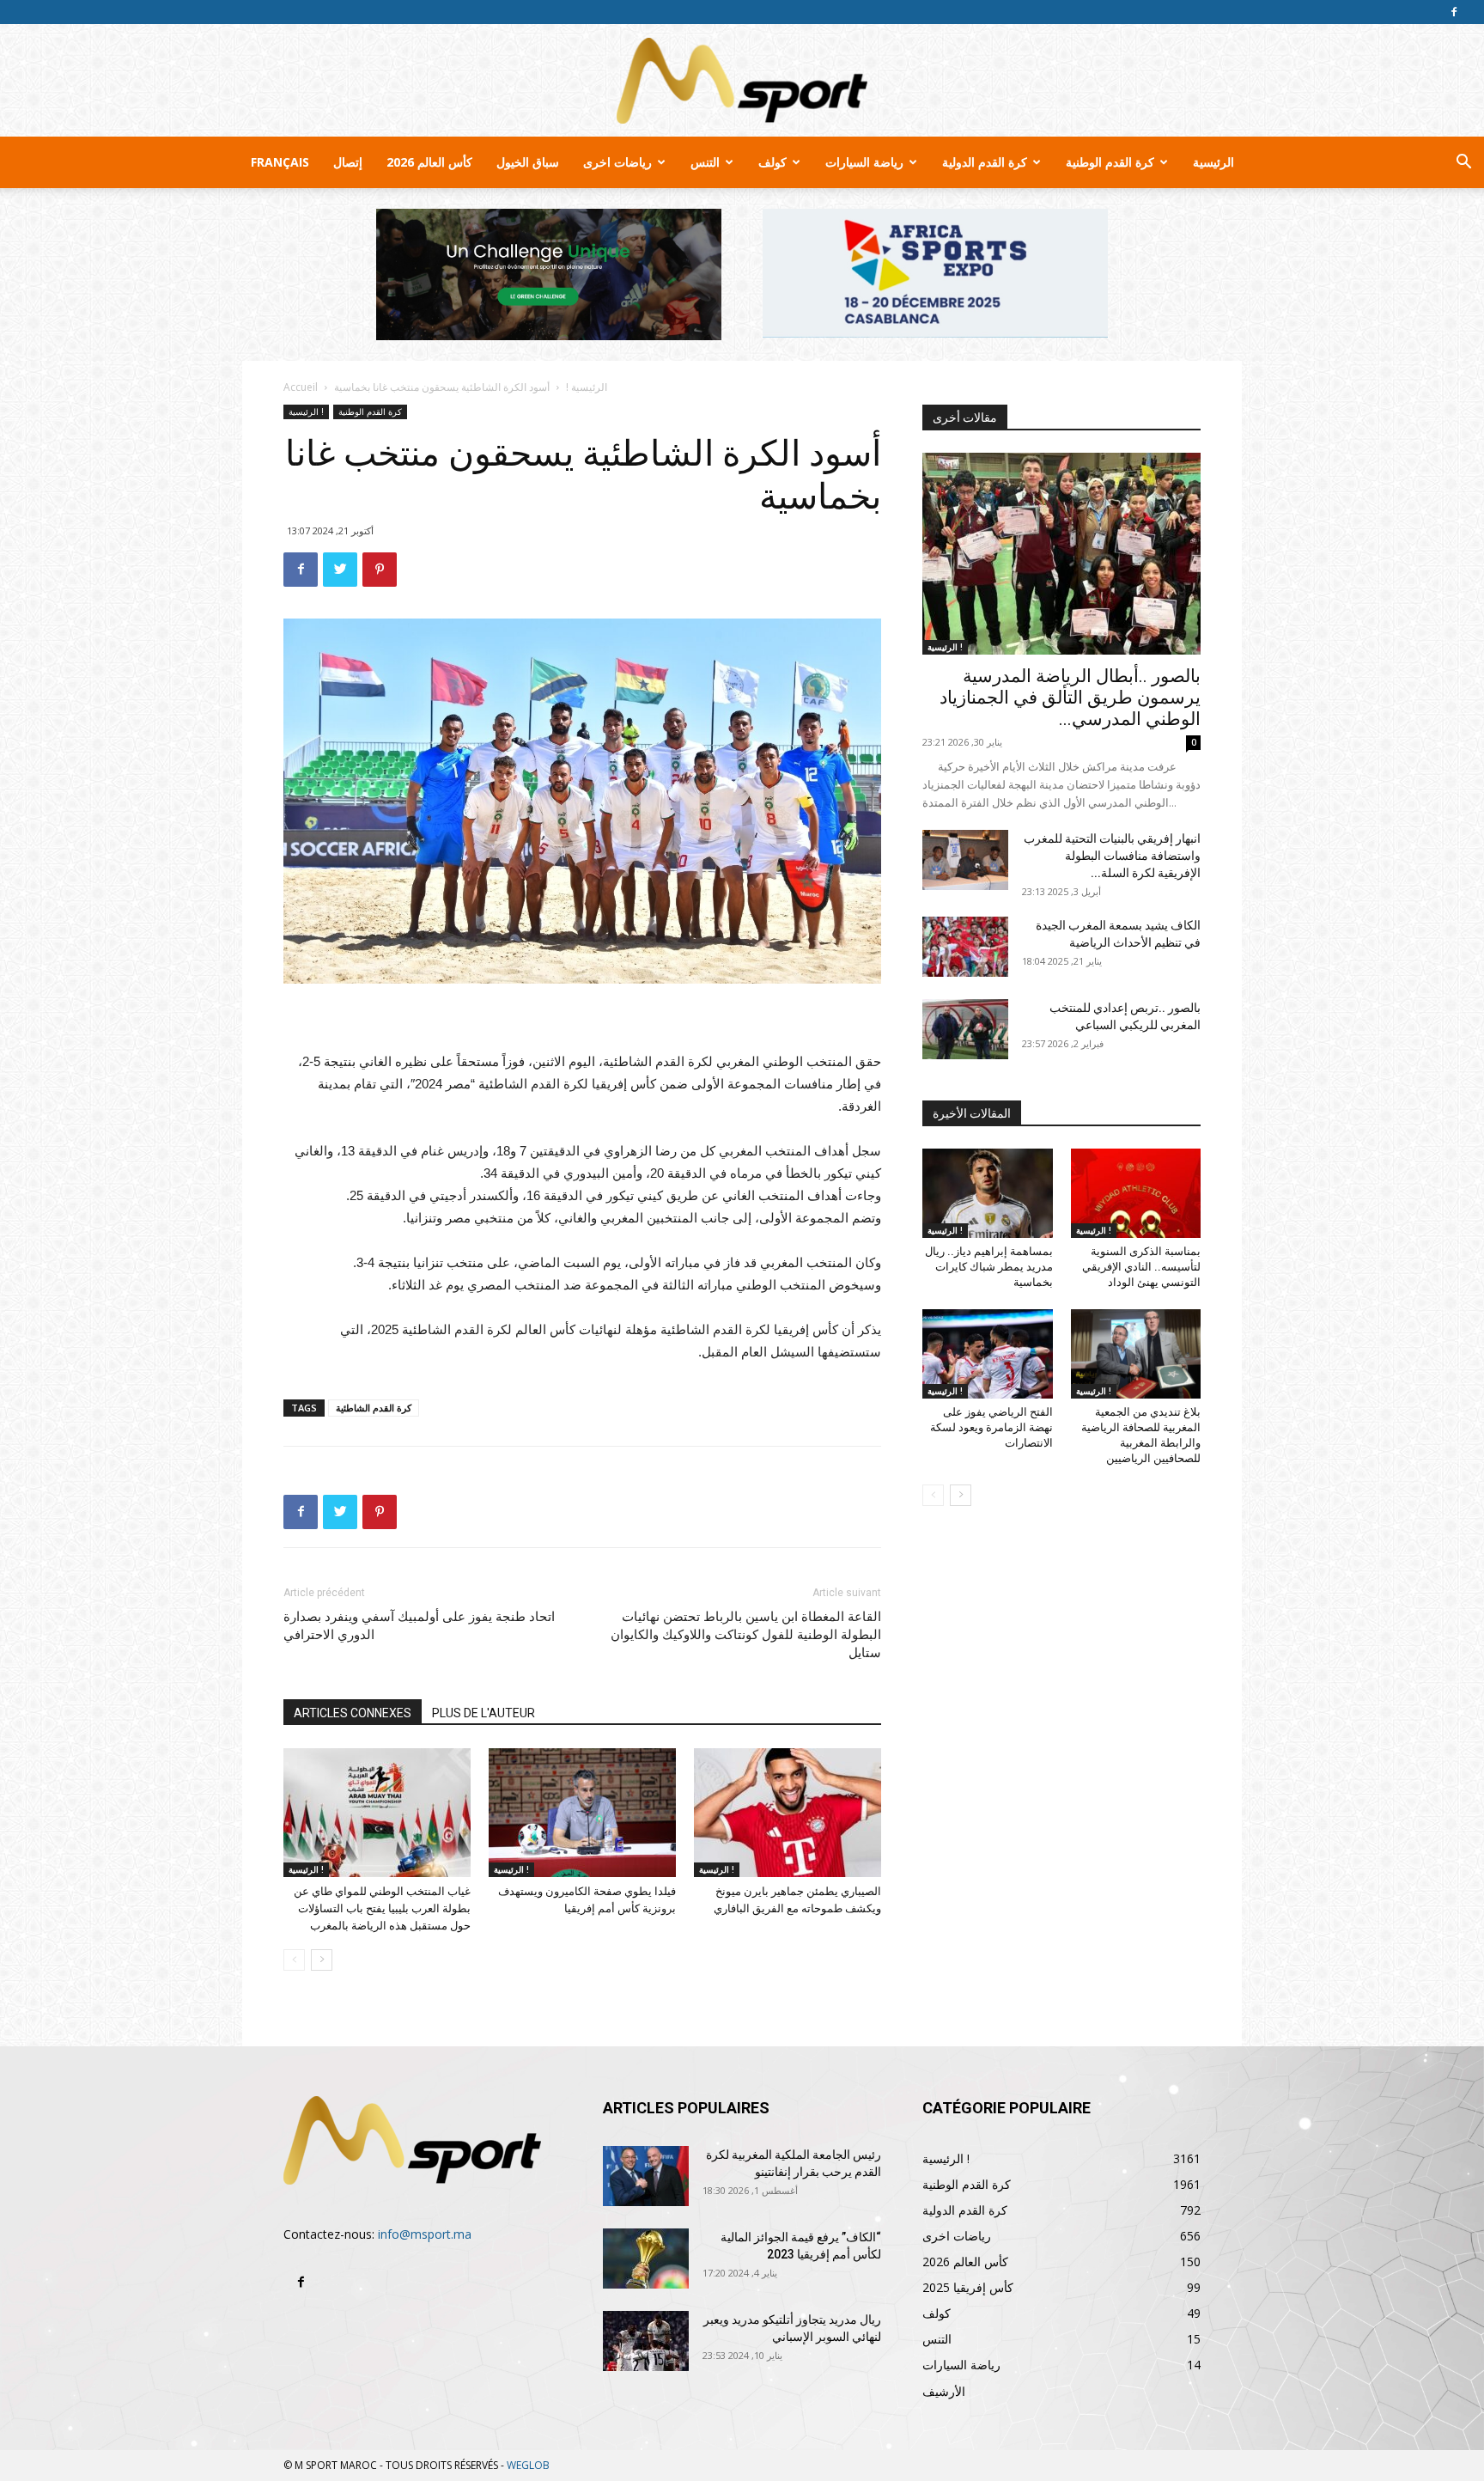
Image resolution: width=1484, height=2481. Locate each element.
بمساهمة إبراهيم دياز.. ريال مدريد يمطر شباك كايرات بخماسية (989, 1267)
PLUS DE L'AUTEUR (484, 1713)
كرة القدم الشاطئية (374, 1408)
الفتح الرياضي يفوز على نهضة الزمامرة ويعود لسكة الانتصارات (991, 1427)
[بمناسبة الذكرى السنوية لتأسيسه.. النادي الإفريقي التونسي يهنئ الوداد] (1136, 1193)
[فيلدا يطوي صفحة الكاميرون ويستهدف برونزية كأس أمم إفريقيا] (582, 1813)
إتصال (348, 162)
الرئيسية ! (587, 387)
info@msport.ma (425, 2234)
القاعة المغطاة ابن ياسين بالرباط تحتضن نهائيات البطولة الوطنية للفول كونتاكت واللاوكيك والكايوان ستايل (746, 1635)
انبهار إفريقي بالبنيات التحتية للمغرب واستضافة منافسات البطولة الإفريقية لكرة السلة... (1112, 856)
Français (280, 162)
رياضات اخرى (617, 162)
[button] (1463, 164)
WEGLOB (528, 2465)
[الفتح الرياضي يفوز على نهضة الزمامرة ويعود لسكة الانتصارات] (988, 1354)
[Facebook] (1454, 12)
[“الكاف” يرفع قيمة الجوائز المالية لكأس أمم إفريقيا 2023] (646, 2259)
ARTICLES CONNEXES (353, 1713)
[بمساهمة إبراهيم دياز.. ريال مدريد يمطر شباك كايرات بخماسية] (988, 1193)
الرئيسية (1213, 162)
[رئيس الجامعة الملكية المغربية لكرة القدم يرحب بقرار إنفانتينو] (646, 2176)
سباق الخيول (528, 162)
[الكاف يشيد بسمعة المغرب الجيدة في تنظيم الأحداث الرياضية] (965, 947)
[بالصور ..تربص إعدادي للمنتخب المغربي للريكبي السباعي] (965, 1029)
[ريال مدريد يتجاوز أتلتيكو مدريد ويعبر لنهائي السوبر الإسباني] (646, 2341)
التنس (705, 162)
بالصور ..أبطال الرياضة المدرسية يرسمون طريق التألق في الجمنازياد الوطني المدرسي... (1070, 698)
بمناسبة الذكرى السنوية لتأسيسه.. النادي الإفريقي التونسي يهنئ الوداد (1141, 1267)
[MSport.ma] (742, 81)
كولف (772, 162)
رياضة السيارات (864, 162)
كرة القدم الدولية (985, 162)
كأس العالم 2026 (429, 162)
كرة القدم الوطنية (1110, 162)
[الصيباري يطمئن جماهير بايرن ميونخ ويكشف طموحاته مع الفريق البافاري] (788, 1813)
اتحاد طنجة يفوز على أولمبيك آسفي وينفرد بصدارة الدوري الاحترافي (419, 1626)
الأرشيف (944, 2391)
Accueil (301, 387)
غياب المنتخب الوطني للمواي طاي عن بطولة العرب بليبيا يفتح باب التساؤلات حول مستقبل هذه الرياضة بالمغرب (382, 1908)
